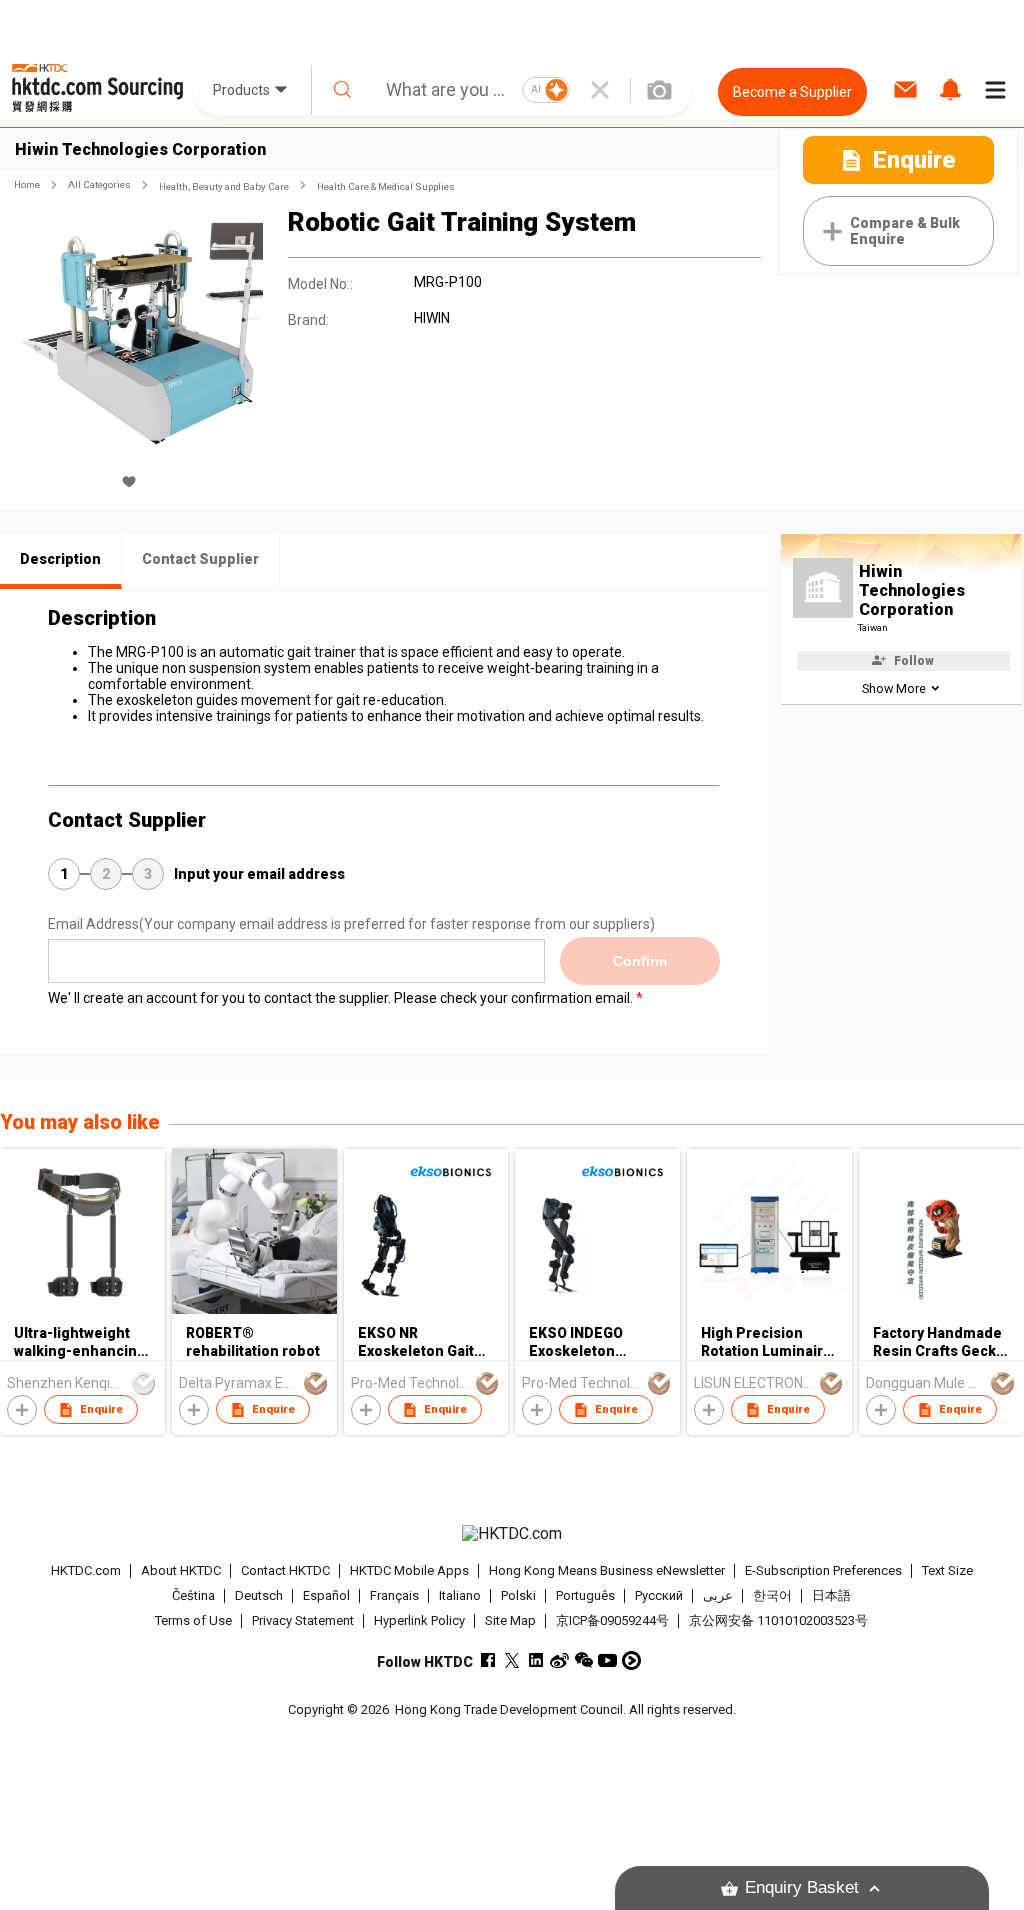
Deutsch (259, 1595)
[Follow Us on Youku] (631, 1660)
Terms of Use (193, 1620)
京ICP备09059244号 (612, 1620)
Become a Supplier (792, 92)
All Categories (99, 184)
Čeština (193, 1595)
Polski (518, 1595)
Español (326, 1595)
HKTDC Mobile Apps (409, 1570)
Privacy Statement (303, 1620)
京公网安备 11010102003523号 (778, 1620)
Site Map (510, 1620)
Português (585, 1595)
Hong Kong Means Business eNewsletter (607, 1570)
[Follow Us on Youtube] (607, 1660)
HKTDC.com (86, 1570)
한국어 (772, 1595)
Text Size (947, 1570)
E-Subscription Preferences (823, 1570)
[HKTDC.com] (512, 1534)
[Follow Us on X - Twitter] (511, 1660)
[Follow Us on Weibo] (559, 1660)
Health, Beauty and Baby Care (224, 186)
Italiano (460, 1595)
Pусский (659, 1595)
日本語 (831, 1595)
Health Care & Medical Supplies (386, 186)
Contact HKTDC (285, 1570)
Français (394, 1595)
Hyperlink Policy (419, 1620)
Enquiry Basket (802, 1887)
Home (27, 184)
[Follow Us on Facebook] (487, 1660)
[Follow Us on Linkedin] (535, 1660)
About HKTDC (181, 1570)
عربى (718, 1595)
